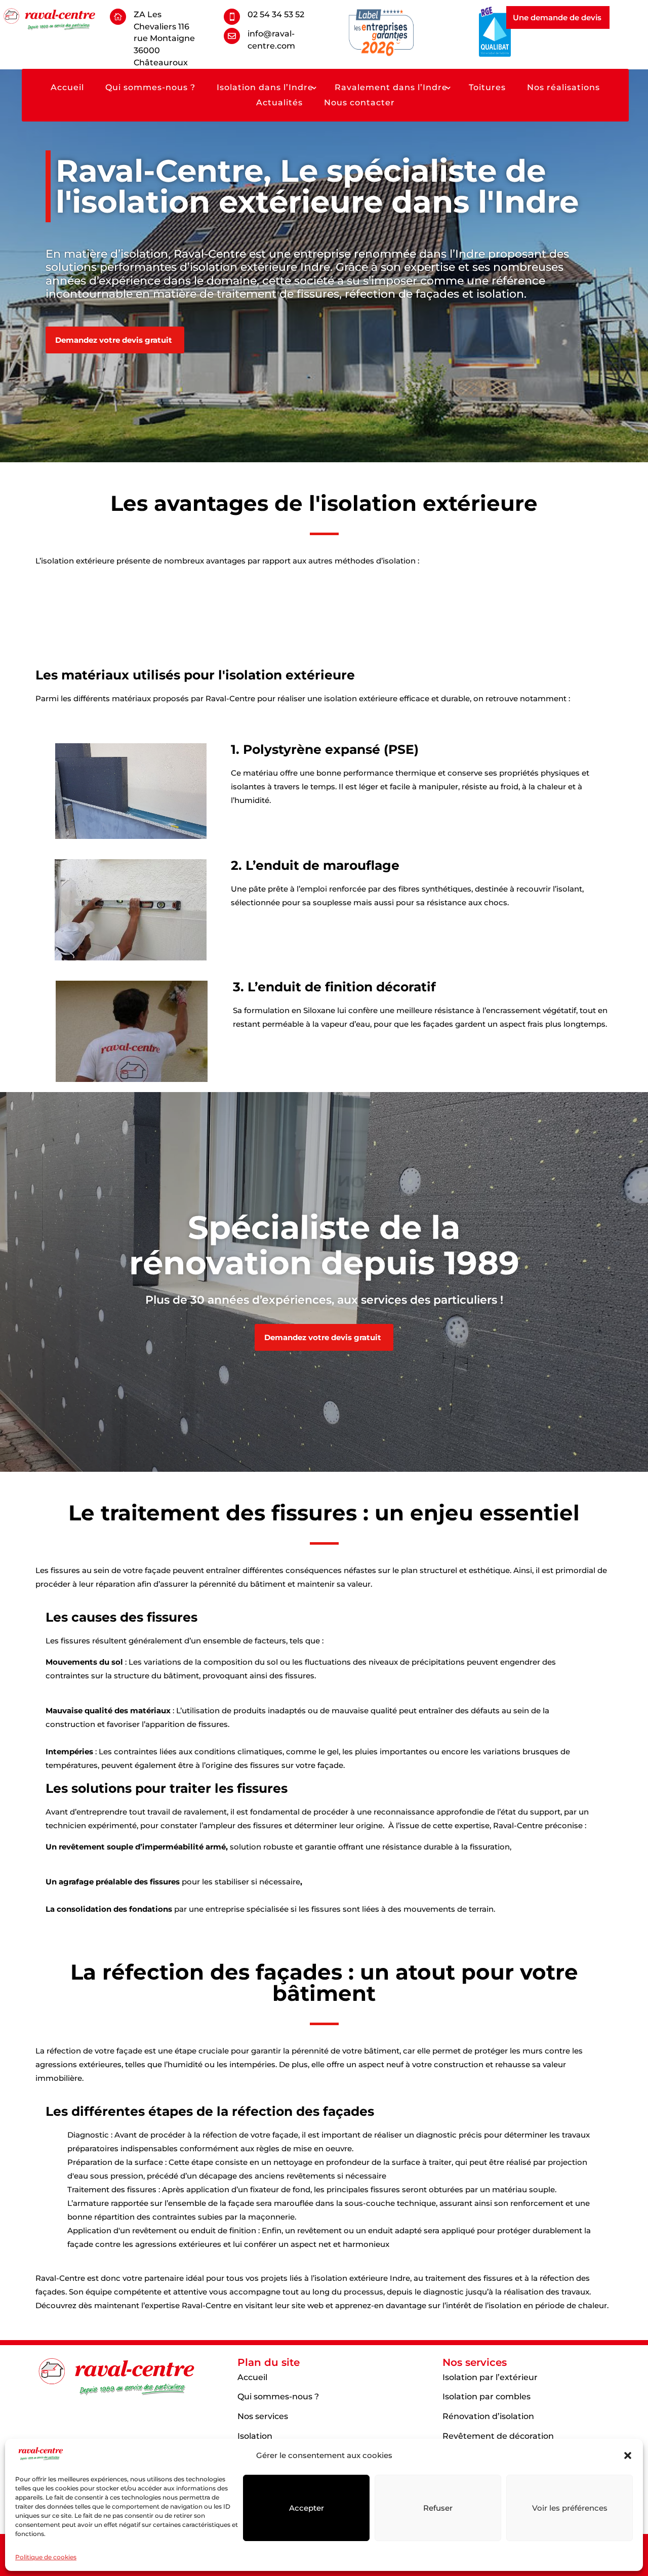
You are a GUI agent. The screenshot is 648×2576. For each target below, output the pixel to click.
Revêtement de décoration (498, 2436)
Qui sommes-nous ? (150, 88)
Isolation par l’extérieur (490, 2377)
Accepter (307, 2508)
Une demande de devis (557, 17)
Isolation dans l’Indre (265, 88)
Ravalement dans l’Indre (391, 88)
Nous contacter (359, 103)
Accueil (67, 88)
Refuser (438, 2508)
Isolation (255, 2436)
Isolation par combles (487, 2397)
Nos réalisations (563, 88)
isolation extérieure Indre (260, 267)
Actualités (279, 103)
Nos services (263, 2416)
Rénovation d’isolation (488, 2416)
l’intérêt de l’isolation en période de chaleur (525, 2305)
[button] (628, 2456)
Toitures (487, 88)
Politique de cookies (46, 2557)
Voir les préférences (570, 2508)
